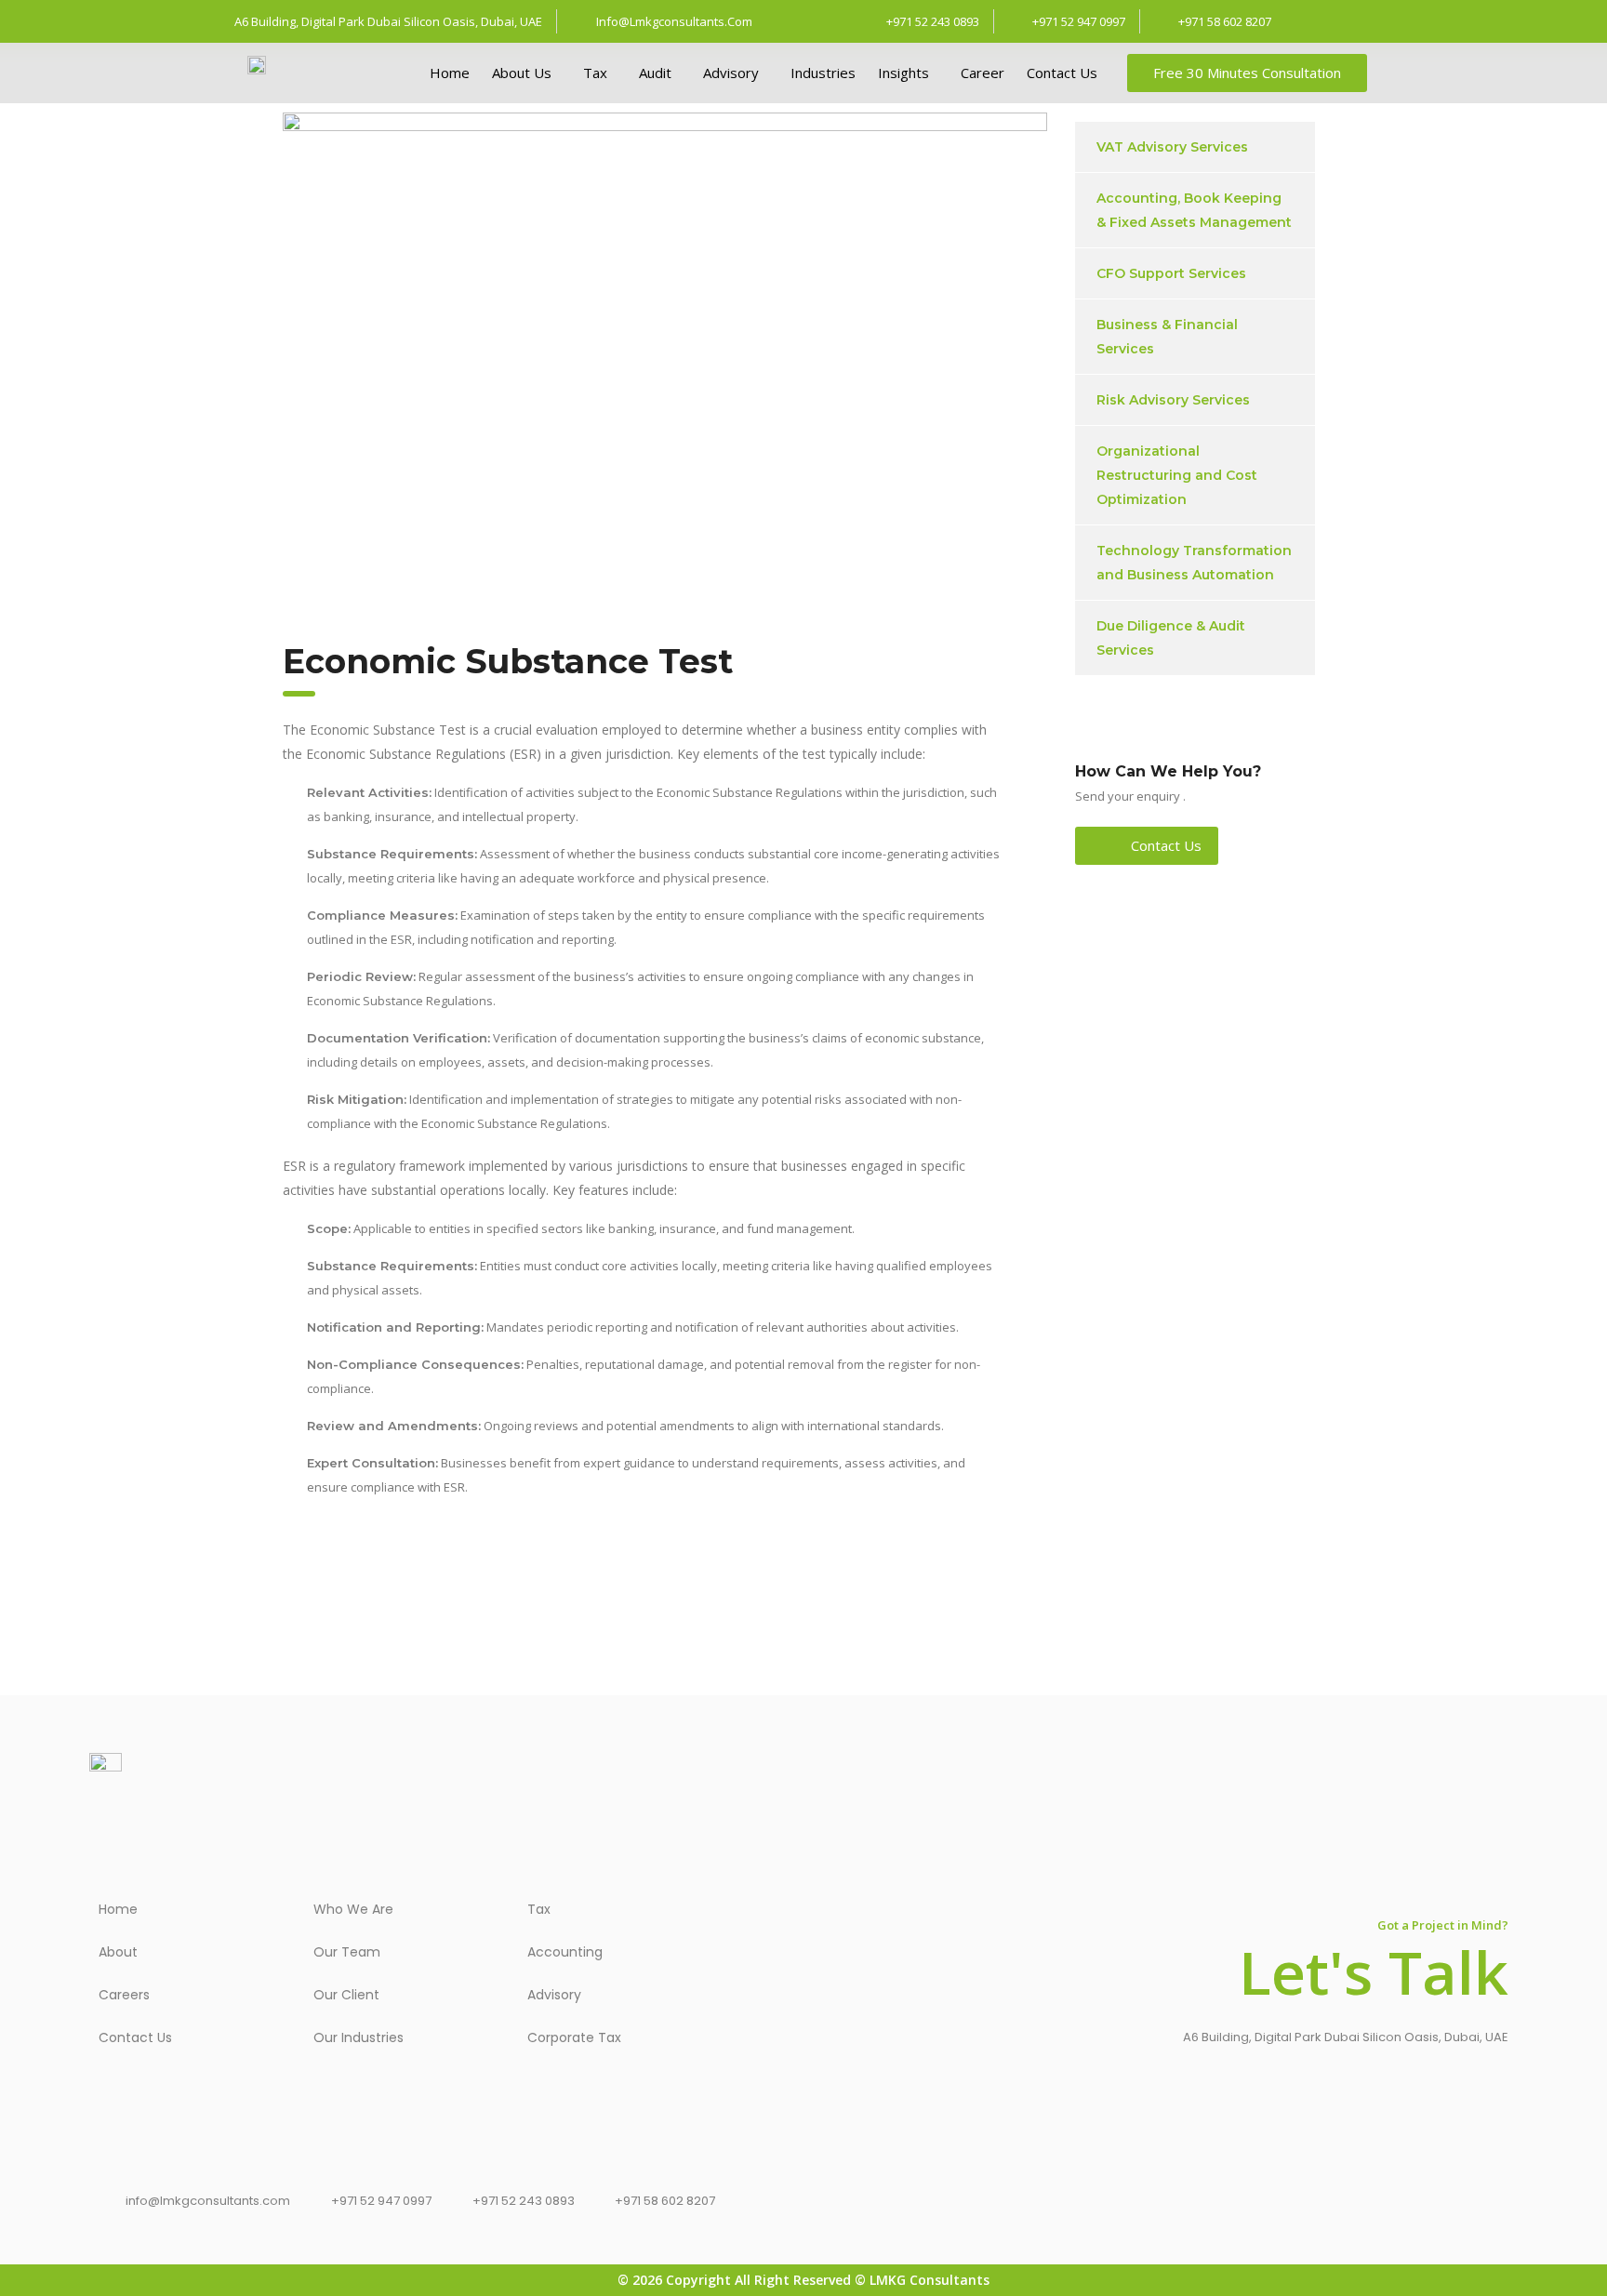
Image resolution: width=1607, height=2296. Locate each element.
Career (983, 73)
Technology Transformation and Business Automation (1194, 563)
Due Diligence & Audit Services (1171, 638)
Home (450, 73)
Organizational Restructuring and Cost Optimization (1177, 475)
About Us (522, 73)
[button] (526, 73)
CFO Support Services (1171, 273)
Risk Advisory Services (1173, 400)
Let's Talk (1374, 1972)
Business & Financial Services (1167, 337)
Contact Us (1062, 73)
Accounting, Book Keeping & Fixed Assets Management (1194, 210)
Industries (823, 73)
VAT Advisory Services (1172, 147)
